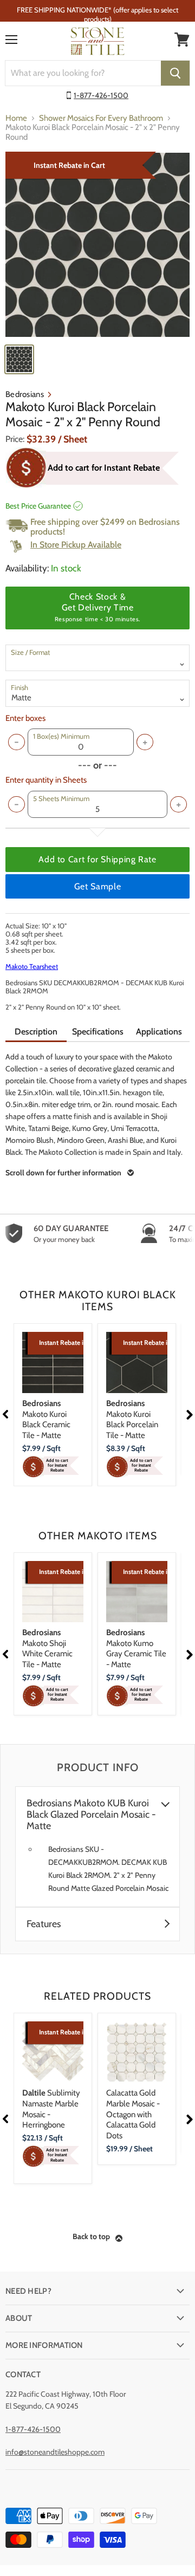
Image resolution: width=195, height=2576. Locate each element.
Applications (159, 1032)
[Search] (175, 73)
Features (44, 1924)
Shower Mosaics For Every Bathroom (101, 118)
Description (36, 1032)
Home (16, 118)
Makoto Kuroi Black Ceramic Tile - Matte (46, 1419)
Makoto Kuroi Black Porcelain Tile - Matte (132, 1419)
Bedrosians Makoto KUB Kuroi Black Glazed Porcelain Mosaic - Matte (91, 1815)
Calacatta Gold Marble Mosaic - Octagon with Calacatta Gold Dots (133, 2114)
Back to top (91, 2236)
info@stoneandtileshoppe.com (55, 2452)
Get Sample (97, 886)
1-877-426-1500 (101, 95)
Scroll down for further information (63, 1173)
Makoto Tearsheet (32, 966)
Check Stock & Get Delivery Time (97, 607)
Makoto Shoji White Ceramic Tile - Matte (47, 1648)
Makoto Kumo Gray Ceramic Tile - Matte (136, 1648)
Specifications (98, 1032)
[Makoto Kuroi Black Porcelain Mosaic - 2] (97, 245)
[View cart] (182, 40)
